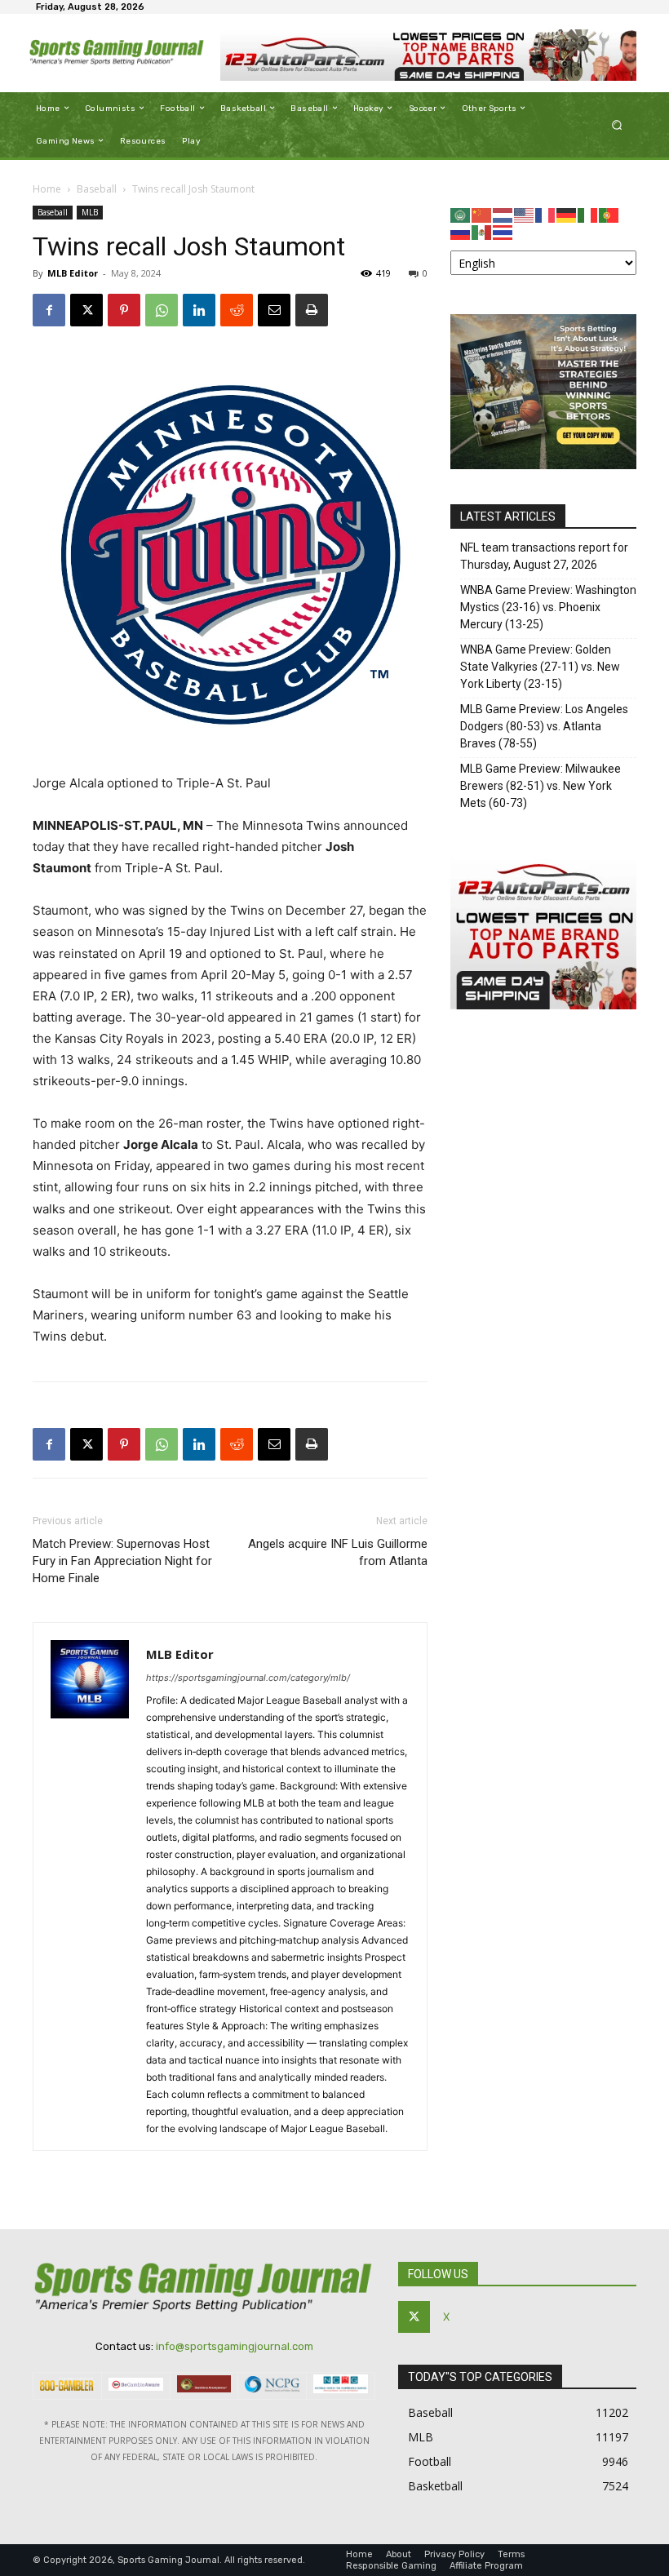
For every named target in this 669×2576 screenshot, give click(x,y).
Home (47, 189)
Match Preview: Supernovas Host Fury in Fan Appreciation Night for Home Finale (122, 1561)
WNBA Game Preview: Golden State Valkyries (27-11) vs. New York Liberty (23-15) (540, 667)
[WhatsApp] (162, 310)
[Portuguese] (609, 214)
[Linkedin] (199, 310)
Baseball (97, 189)
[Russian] (461, 231)
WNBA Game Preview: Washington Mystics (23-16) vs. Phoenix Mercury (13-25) (548, 607)
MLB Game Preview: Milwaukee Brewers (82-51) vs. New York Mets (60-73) (541, 786)
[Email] (274, 310)
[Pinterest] (124, 310)
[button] (617, 124)
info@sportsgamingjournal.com (235, 2346)
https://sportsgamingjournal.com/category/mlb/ (248, 1678)
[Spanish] (482, 231)
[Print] (312, 310)
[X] (86, 310)
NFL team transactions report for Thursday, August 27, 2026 (544, 556)
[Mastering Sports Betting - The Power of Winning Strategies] (543, 465)
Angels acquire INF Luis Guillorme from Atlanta (338, 1552)
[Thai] (503, 231)
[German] (567, 214)
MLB (90, 212)
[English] (525, 214)
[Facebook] (49, 310)
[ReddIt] (237, 310)
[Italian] (588, 214)
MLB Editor (73, 273)
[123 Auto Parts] (428, 55)
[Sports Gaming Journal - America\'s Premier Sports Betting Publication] (117, 53)
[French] (546, 214)
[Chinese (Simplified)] (482, 214)
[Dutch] (503, 214)
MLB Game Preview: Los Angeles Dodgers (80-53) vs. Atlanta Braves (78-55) (544, 726)
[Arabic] (461, 214)
